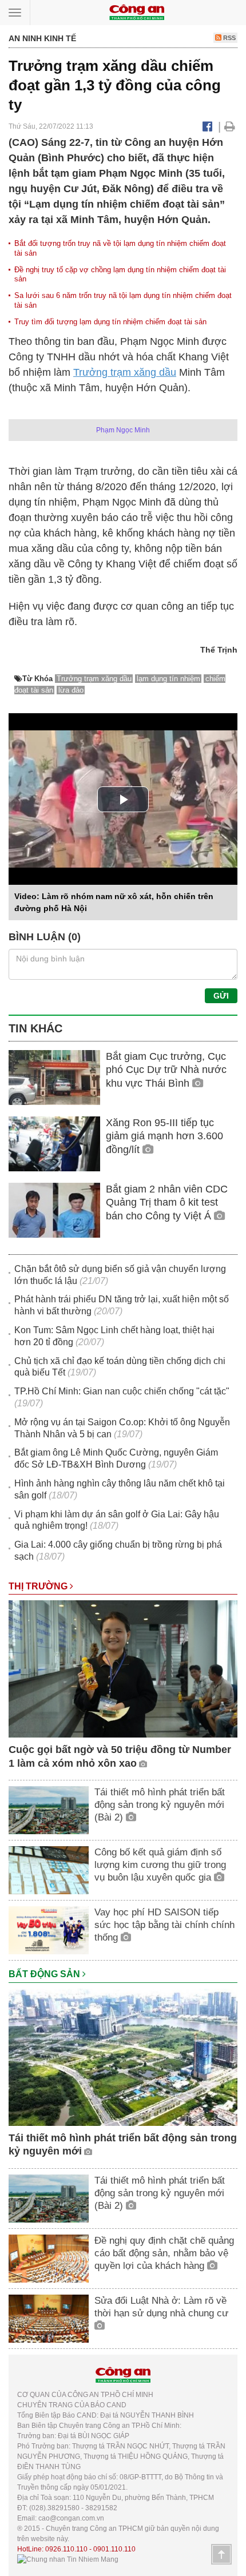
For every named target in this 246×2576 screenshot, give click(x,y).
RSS (229, 38)
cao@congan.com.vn (71, 2518)
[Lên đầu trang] (221, 2554)
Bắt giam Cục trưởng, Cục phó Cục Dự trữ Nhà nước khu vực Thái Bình (166, 1070)
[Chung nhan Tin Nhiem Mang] (68, 2559)
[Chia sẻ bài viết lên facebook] (207, 126)
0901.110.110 (114, 2549)
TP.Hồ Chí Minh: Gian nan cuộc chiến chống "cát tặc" (122, 1391)
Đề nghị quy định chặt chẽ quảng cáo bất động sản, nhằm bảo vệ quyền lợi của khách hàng (164, 2253)
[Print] (230, 126)
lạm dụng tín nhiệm (168, 679)
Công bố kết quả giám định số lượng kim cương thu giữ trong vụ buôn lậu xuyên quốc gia (160, 1865)
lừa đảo (71, 690)
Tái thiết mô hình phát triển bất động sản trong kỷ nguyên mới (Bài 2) (160, 1805)
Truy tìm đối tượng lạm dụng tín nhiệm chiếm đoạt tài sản (110, 322)
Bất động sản (45, 1974)
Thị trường (39, 1586)
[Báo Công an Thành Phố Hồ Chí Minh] (137, 12)
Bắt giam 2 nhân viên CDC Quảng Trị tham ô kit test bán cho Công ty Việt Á (167, 1202)
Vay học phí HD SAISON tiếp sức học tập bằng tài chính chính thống (164, 1925)
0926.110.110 (66, 2549)
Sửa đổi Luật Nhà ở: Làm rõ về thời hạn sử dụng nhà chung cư (161, 2307)
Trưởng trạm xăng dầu (125, 372)
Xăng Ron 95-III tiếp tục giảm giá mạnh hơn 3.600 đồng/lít (164, 1136)
